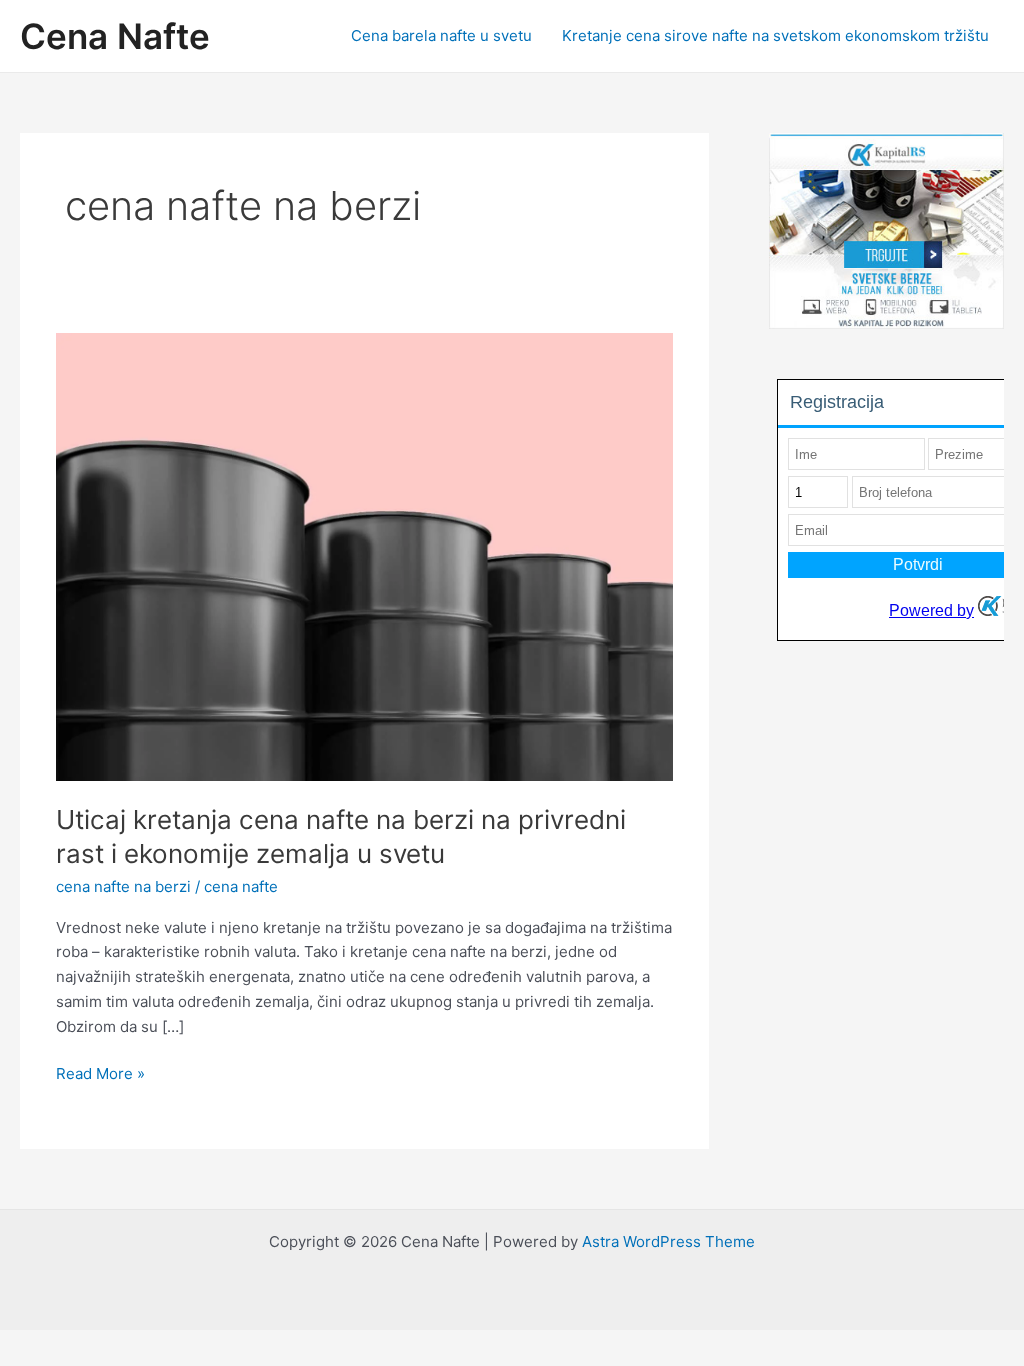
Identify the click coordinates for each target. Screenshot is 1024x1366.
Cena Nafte (115, 36)
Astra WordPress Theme (668, 1241)
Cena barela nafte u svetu (441, 35)
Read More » (100, 1075)
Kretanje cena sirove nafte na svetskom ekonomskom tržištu (775, 35)
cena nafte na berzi (123, 886)
